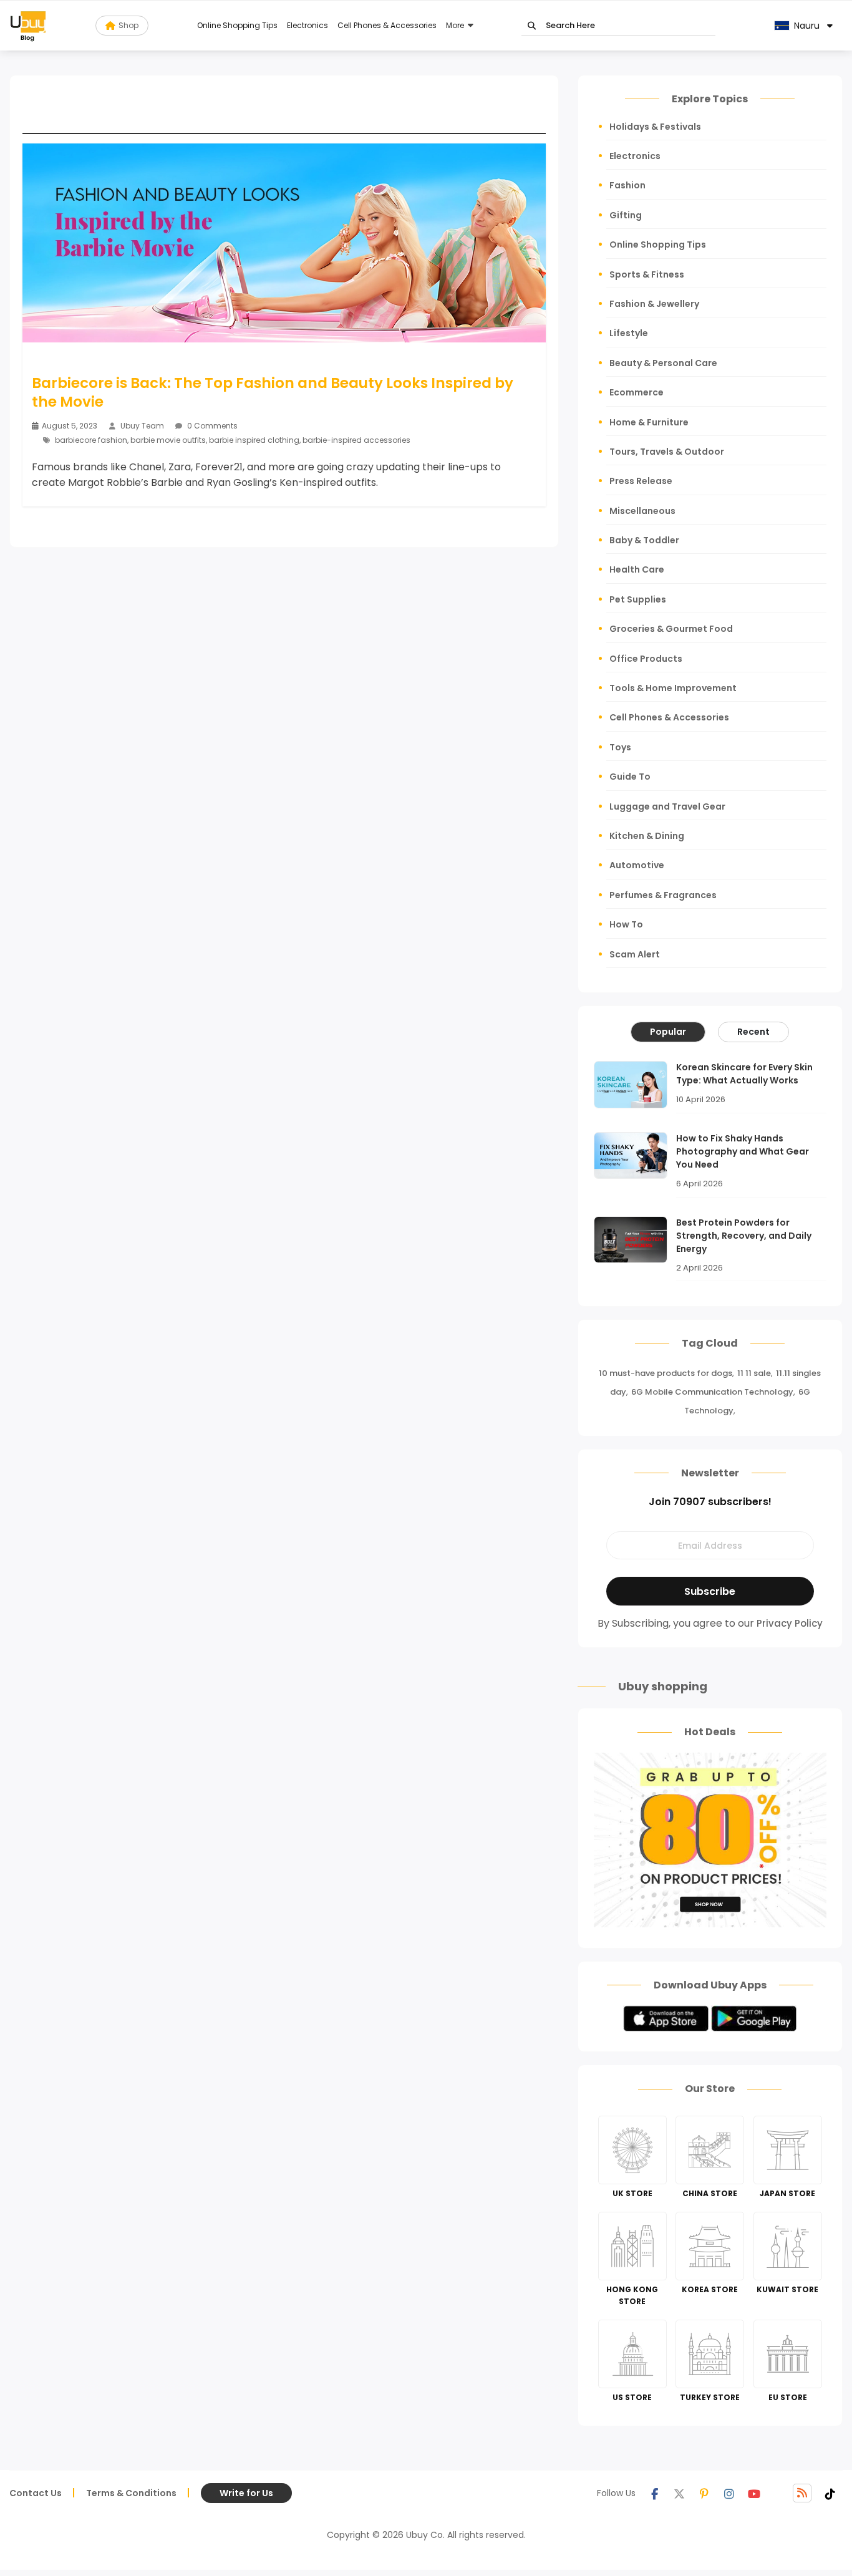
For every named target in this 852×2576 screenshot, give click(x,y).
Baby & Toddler (644, 540)
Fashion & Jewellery (654, 304)
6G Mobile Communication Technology (712, 1392)
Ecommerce (637, 392)
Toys (620, 747)
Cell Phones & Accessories (387, 25)
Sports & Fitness (647, 274)
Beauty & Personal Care (663, 363)
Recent (753, 1032)
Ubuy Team (142, 426)
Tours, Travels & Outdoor (667, 452)
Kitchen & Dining (647, 836)
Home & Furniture (649, 422)
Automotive (637, 865)
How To (626, 924)
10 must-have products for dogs (666, 1373)
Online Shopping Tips (237, 25)
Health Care (637, 569)
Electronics (307, 25)
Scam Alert (635, 954)
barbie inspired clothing (254, 440)
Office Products (646, 659)
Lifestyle (629, 333)
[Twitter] (679, 2493)
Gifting (626, 215)
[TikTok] (830, 2493)
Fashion (627, 185)
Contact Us (36, 2493)
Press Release (641, 481)
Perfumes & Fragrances (663, 895)
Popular (668, 1032)
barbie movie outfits (168, 440)
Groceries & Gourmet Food (671, 629)
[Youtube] (754, 2493)
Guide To (630, 777)
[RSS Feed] (802, 2493)
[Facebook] (654, 2493)
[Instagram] (729, 2493)
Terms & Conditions (131, 2493)
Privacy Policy (790, 1623)
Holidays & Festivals (655, 127)
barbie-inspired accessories (356, 440)
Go (532, 26)
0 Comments (211, 426)
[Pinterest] (704, 2493)
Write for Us (246, 2493)
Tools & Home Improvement (673, 688)
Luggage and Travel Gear (667, 806)
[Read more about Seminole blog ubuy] (28, 26)
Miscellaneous (642, 511)
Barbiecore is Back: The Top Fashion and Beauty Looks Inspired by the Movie (273, 392)
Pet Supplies (638, 599)
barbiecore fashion (91, 440)
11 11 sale (754, 1373)
